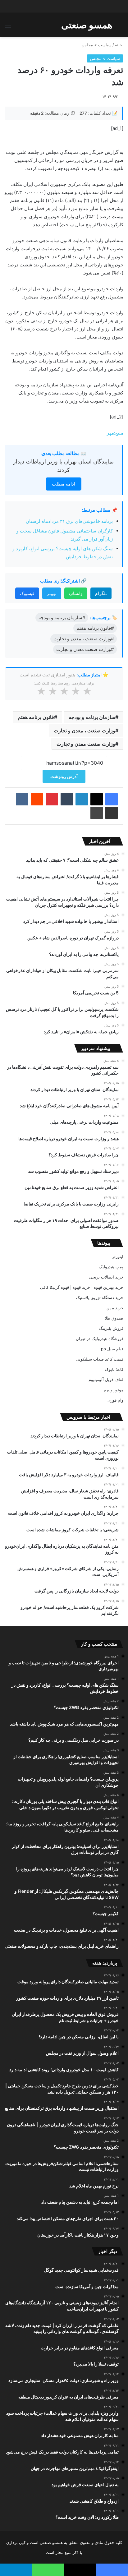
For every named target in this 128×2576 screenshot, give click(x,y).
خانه (119, 45)
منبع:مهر (115, 433)
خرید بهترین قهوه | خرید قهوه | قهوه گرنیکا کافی (82, 1287)
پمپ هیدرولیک (111, 1267)
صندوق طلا (114, 1318)
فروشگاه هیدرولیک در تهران (100, 1339)
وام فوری (115, 1400)
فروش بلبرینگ (111, 1328)
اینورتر (118, 1256)
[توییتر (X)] (97, 799)
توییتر (52, 593)
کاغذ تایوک (114, 1369)
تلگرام (101, 593)
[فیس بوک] (112, 799)
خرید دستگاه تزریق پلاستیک (100, 1297)
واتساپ (76, 593)
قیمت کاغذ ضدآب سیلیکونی (100, 1359)
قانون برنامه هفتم (36, 717)
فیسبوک (27, 593)
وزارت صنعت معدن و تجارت (86, 744)
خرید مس (115, 1308)
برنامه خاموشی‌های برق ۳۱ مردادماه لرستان (69, 521)
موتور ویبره (114, 1390)
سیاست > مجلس (97, 45)
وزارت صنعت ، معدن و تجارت (85, 730)
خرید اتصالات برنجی (106, 1277)
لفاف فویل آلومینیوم (106, 1380)
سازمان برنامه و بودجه (92, 717)
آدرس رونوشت (64, 776)
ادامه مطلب (64, 484)
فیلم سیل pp (112, 1349)
